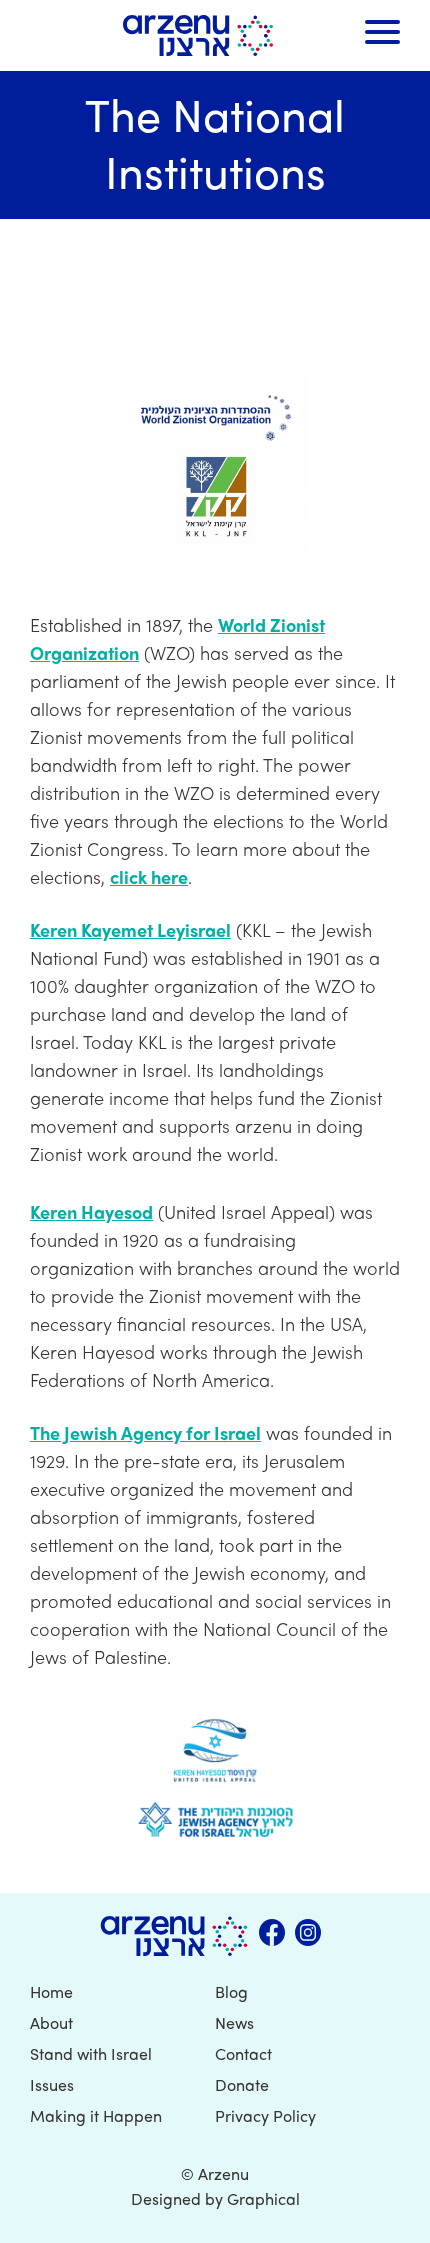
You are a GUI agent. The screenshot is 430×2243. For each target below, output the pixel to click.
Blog (231, 1991)
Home (51, 1991)
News (234, 2022)
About (51, 2022)
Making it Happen (96, 2115)
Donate (242, 2084)
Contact (243, 2053)
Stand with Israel (91, 2053)
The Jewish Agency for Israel (145, 1432)
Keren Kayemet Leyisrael (130, 929)
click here (149, 876)
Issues (52, 2084)
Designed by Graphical (215, 2198)
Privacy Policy (265, 2115)
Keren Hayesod (91, 1211)
